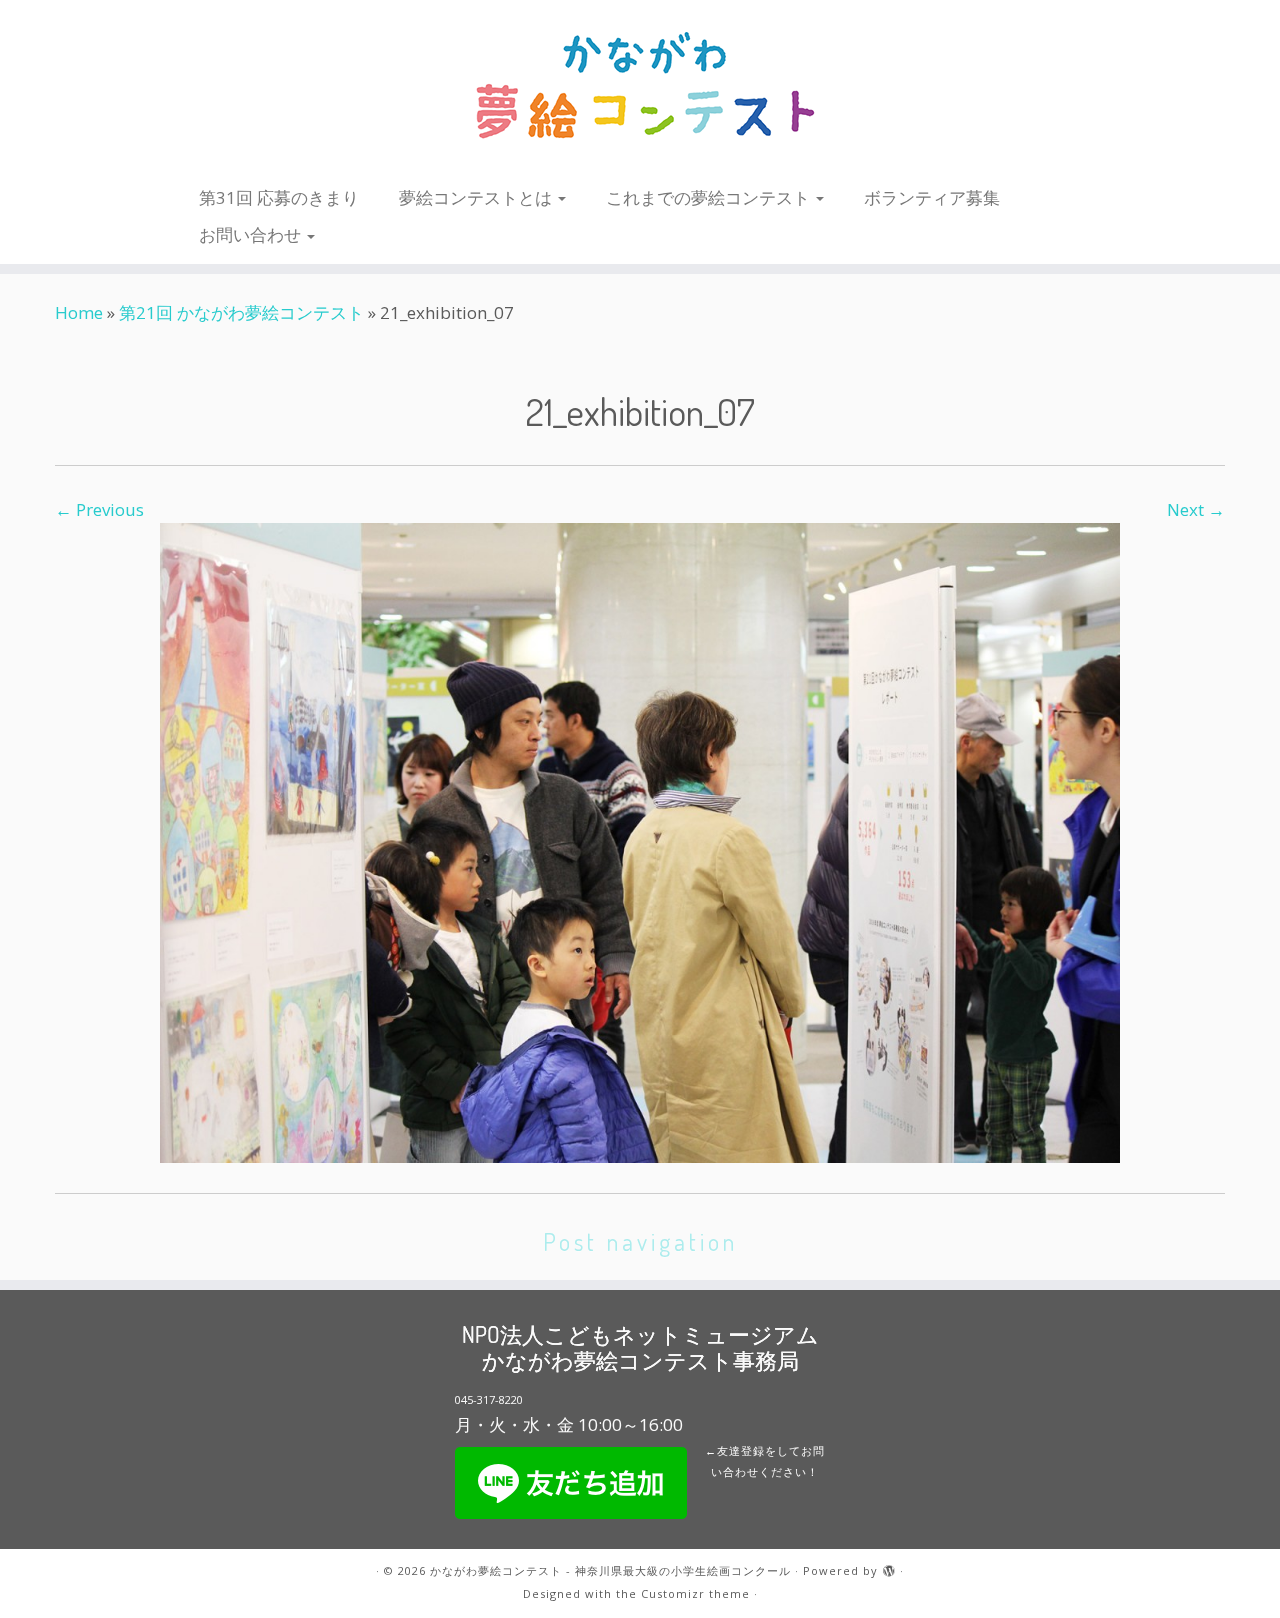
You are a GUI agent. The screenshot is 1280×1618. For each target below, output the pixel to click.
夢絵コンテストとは (477, 197)
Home (79, 312)
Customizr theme (695, 1593)
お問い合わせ (252, 234)
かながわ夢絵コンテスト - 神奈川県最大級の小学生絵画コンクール (610, 1570)
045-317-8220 (489, 1399)
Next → (1196, 509)
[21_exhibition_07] (640, 840)
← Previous (99, 509)
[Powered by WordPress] (889, 1567)
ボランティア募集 (932, 197)
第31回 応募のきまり (279, 197)
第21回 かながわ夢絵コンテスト (241, 312)
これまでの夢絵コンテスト (710, 197)
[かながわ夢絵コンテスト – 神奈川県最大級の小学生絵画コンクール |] (640, 87)
